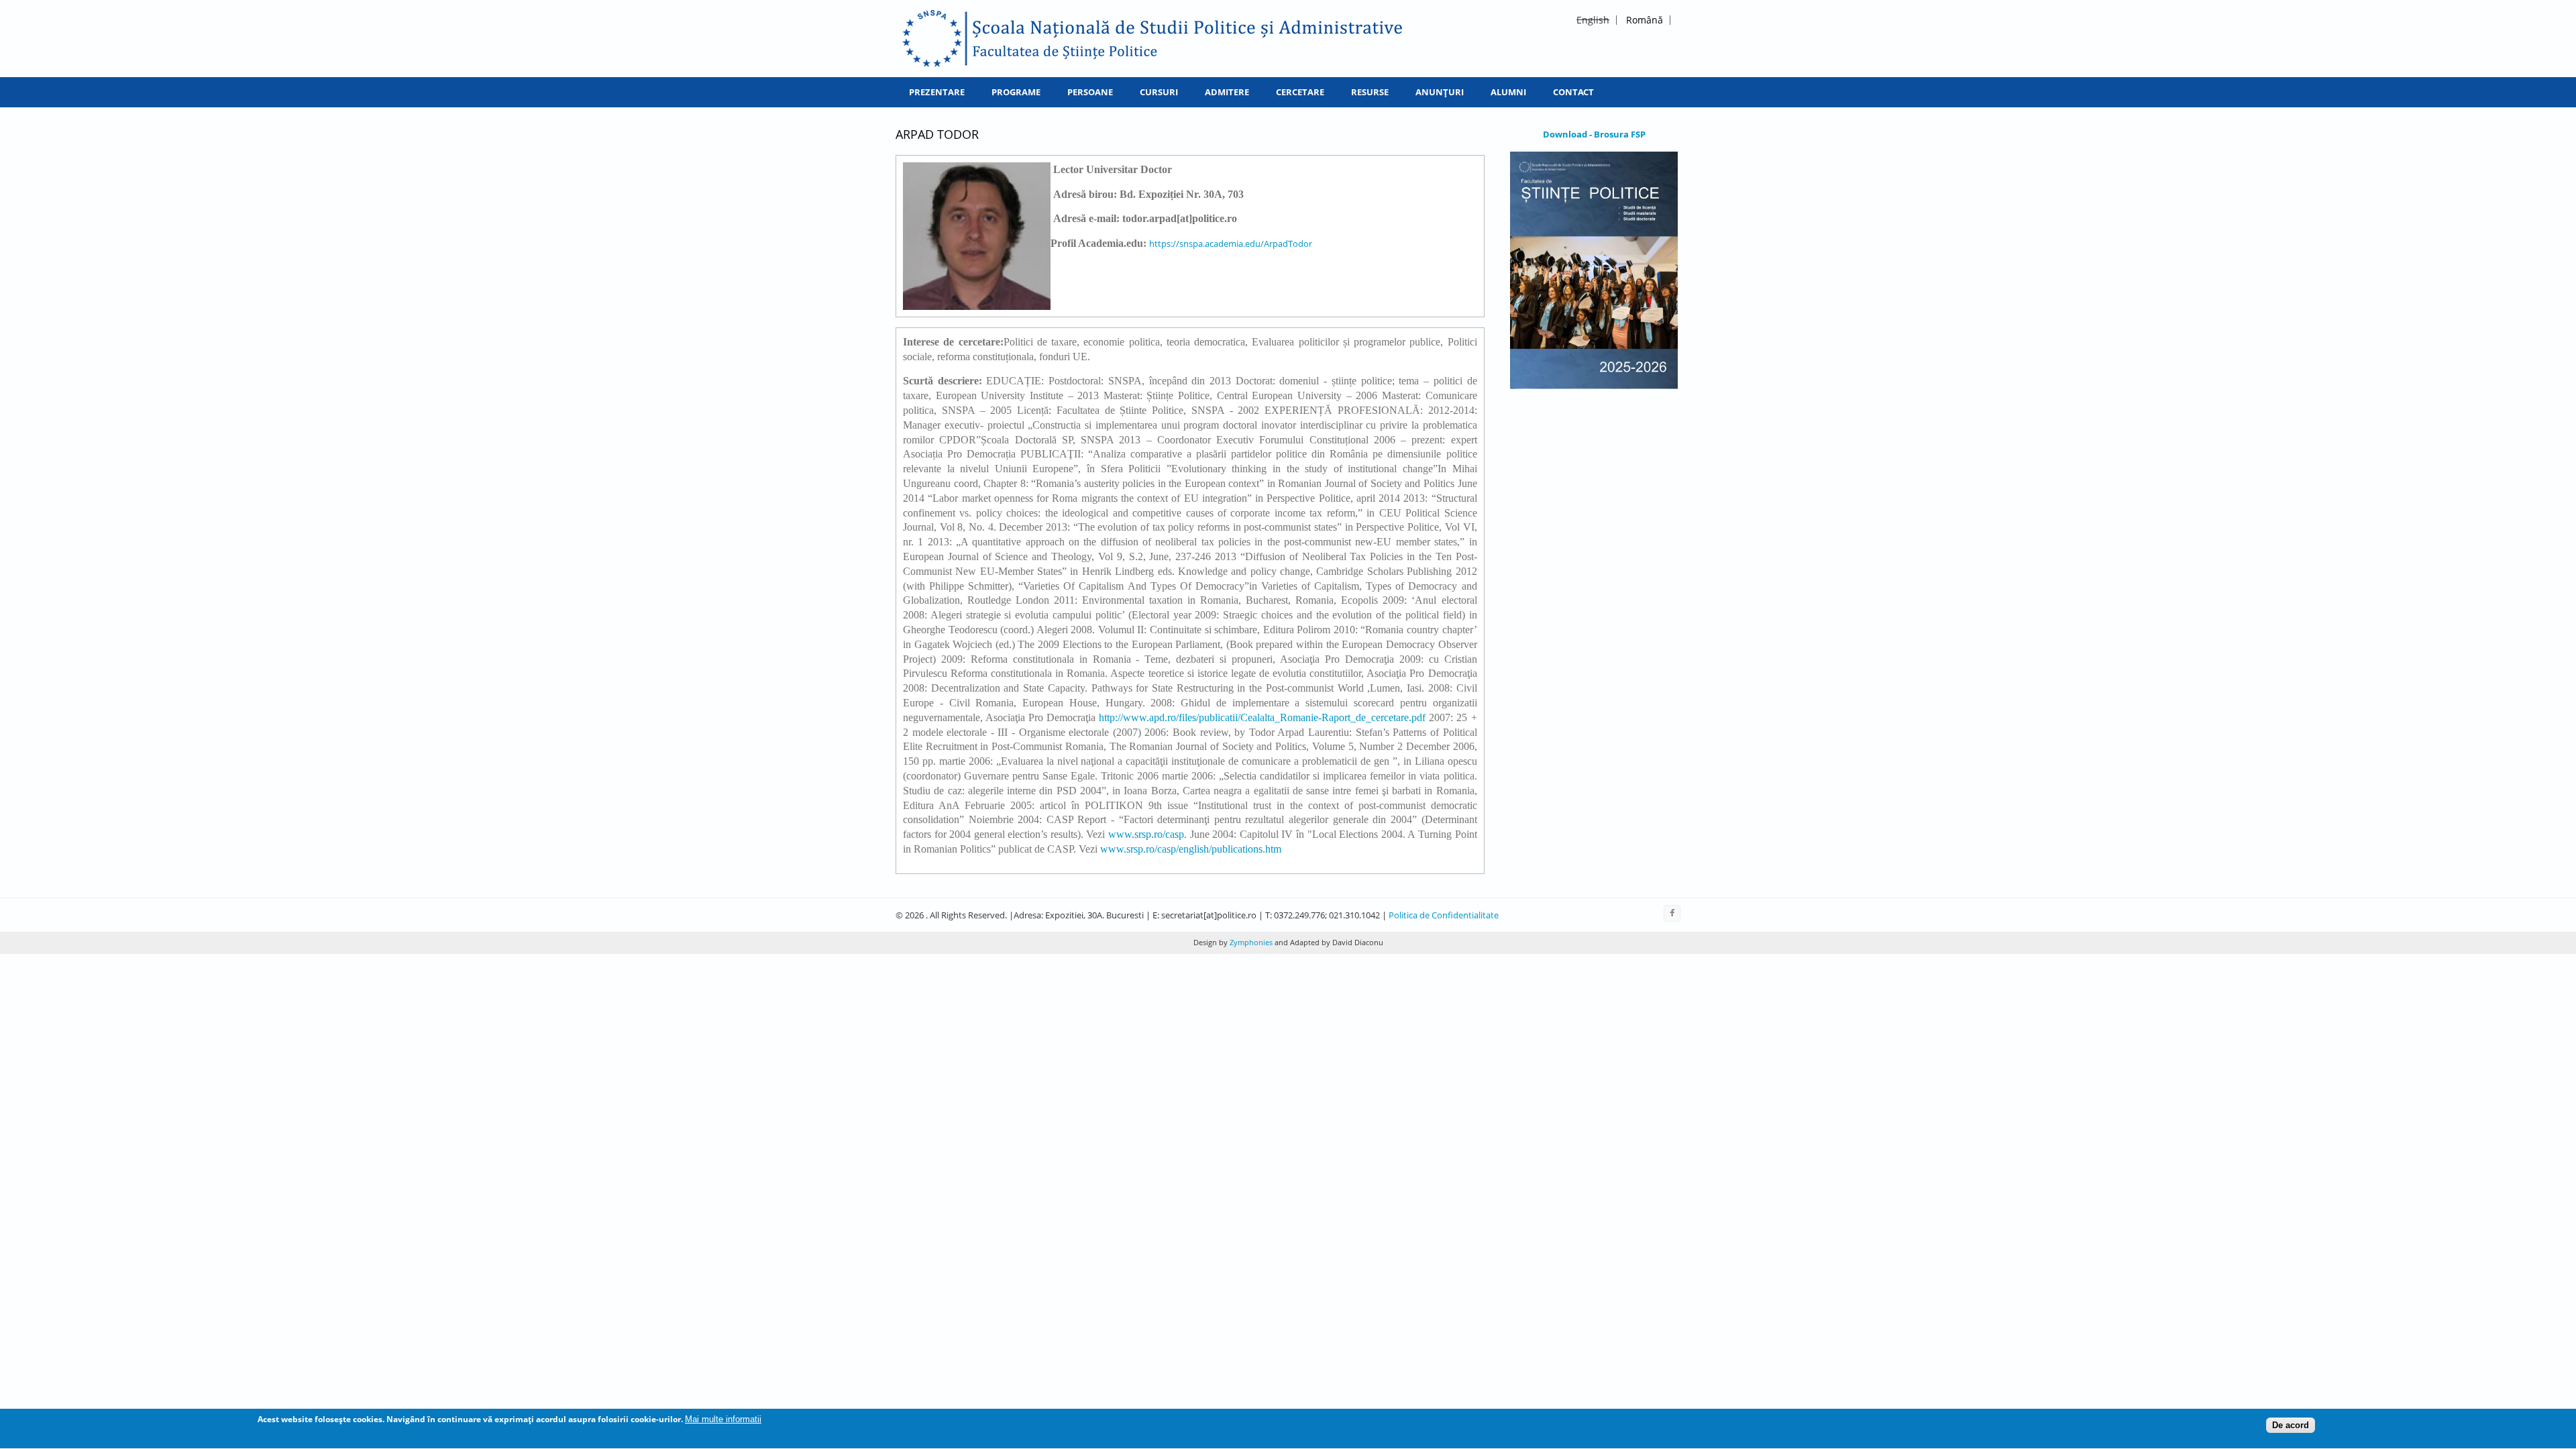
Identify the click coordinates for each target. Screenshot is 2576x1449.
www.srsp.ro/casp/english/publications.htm (1191, 849)
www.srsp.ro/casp (1146, 834)
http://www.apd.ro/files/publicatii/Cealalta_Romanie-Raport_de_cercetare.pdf (1262, 717)
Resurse (1370, 92)
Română (1645, 20)
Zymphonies (1250, 942)
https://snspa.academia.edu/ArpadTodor (1231, 244)
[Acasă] (1153, 39)
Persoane (1090, 92)
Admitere (1227, 92)
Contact (1573, 92)
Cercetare (1300, 92)
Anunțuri (1440, 92)
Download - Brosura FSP (1594, 134)
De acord (2291, 1425)
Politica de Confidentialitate (1444, 915)
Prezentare (937, 92)
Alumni (1508, 92)
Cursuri (1159, 92)
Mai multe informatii (723, 1419)
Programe (1016, 92)
